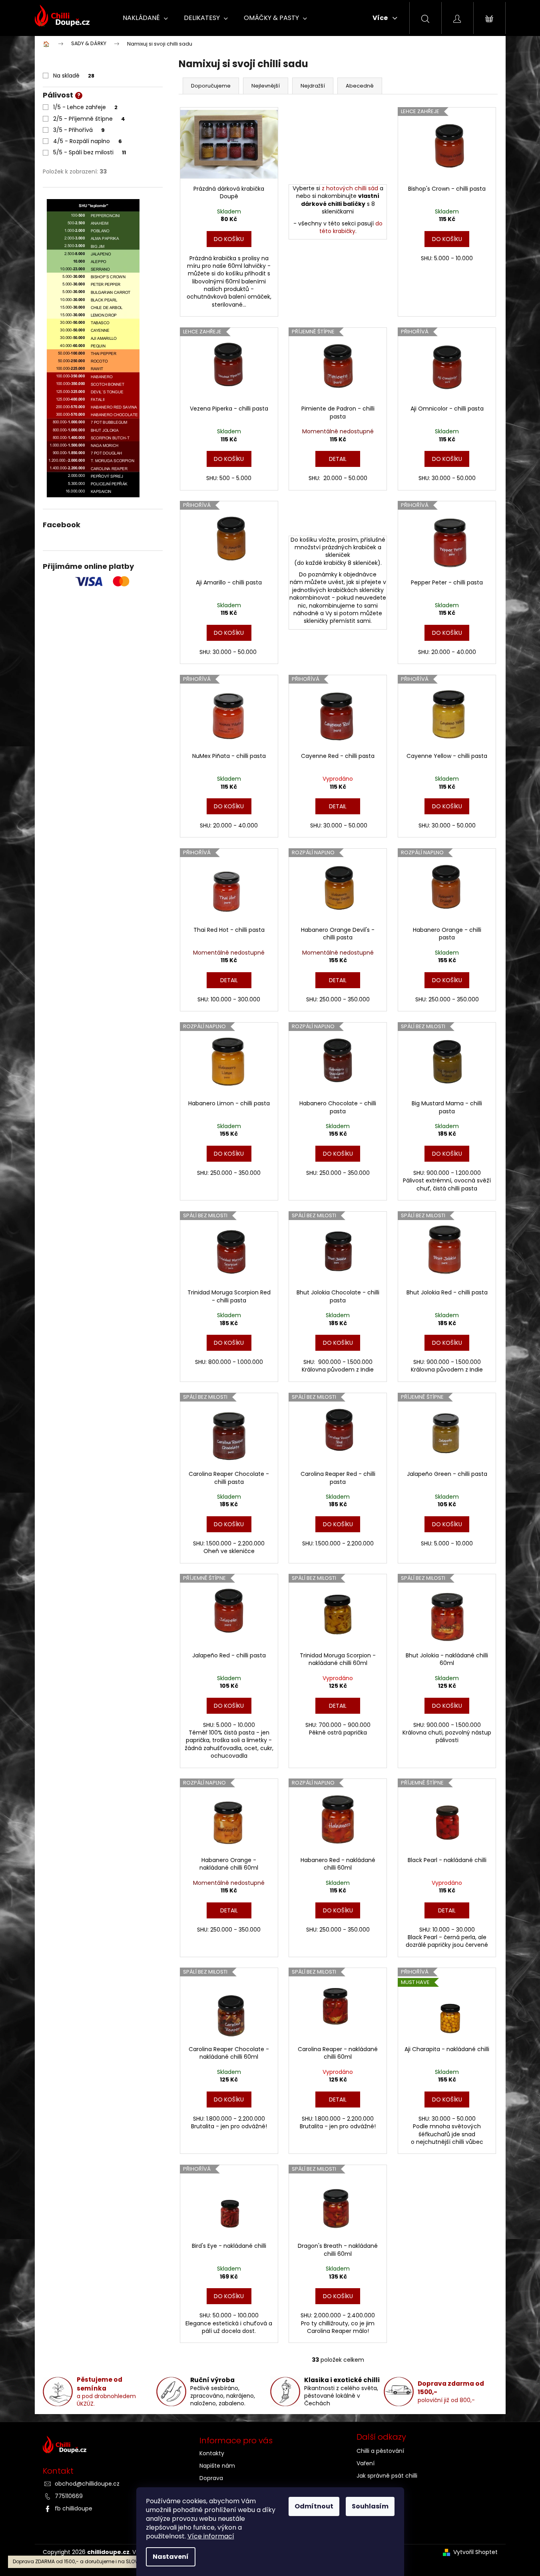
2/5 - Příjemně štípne (89, 119)
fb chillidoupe (74, 2508)
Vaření (366, 2463)
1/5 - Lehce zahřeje (85, 107)
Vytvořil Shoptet (475, 2552)
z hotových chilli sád (350, 188)
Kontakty (212, 2453)
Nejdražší (313, 86)
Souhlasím (370, 2506)
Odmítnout (314, 2506)
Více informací (211, 2536)
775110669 (69, 2496)
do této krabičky (351, 227)
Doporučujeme (211, 86)
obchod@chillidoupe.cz (87, 2484)
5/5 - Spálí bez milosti (90, 152)
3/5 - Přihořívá (79, 130)
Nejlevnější (266, 86)
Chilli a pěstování (380, 2451)
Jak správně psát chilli (387, 2476)
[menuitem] (145, 18)
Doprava (211, 2478)
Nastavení (171, 2557)
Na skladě (74, 76)
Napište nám (217, 2466)
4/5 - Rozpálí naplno (88, 141)
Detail (338, 459)
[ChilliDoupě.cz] (113, 2446)
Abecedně (360, 86)
